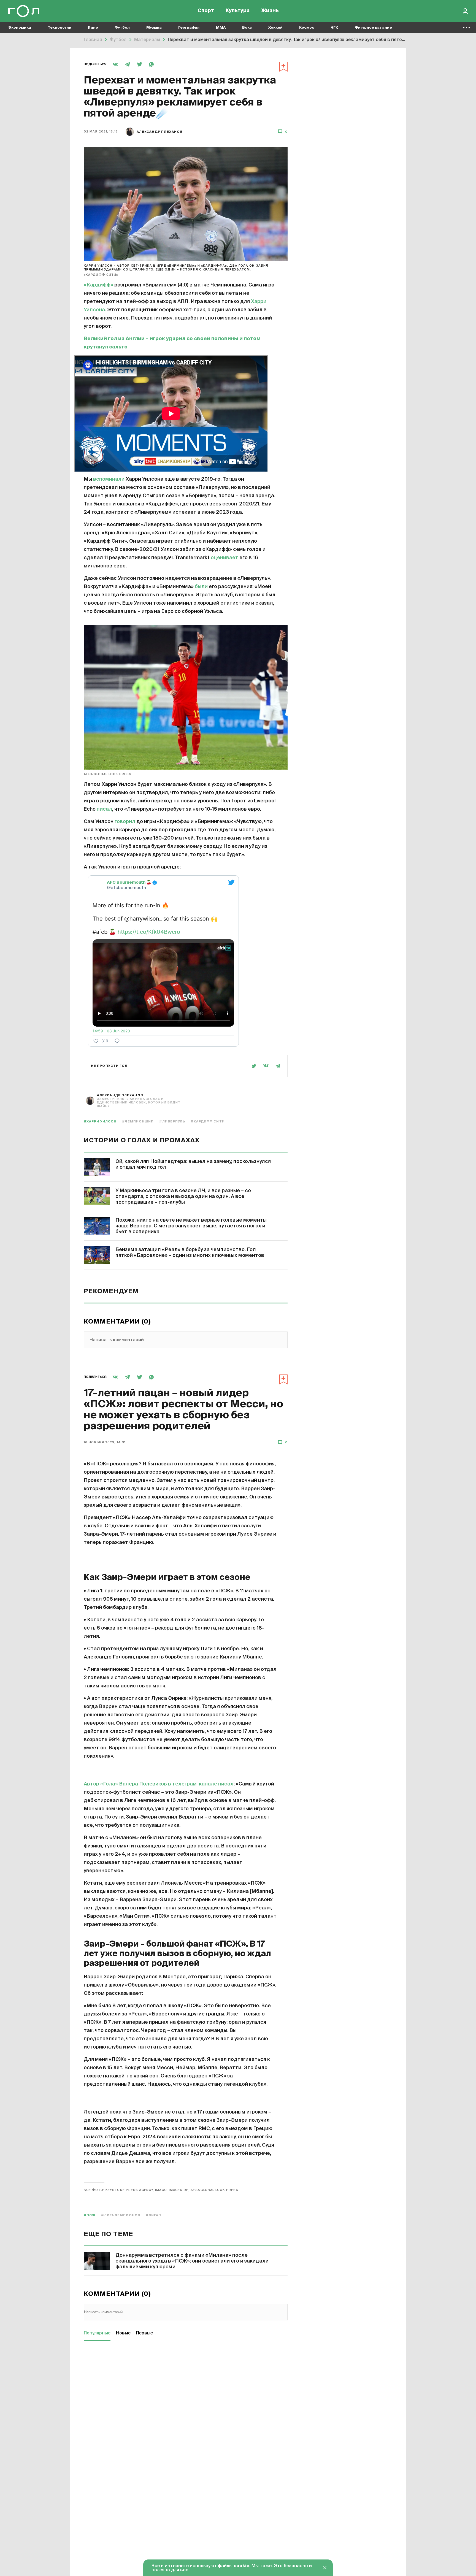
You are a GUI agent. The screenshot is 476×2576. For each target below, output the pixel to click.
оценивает (225, 558)
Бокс (247, 28)
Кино (93, 28)
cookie (241, 2566)
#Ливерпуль (172, 1121)
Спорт (206, 11)
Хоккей (275, 28)
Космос (307, 28)
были (201, 587)
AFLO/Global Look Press (108, 774)
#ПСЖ (90, 2215)
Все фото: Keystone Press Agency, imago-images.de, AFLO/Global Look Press (161, 2190)
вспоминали (109, 479)
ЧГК (334, 28)
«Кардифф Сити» (101, 275)
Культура (238, 11)
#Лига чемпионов (121, 2215)
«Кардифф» (98, 285)
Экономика (20, 28)
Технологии (59, 28)
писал (104, 809)
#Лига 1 (153, 2215)
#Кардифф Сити (208, 1121)
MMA (221, 28)
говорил (125, 822)
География (189, 28)
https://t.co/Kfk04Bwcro (149, 932)
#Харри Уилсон (100, 1121)
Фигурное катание (373, 28)
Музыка (154, 28)
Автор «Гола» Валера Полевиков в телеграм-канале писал (159, 1784)
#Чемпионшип (138, 1121)
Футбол (122, 28)
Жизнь (270, 11)
